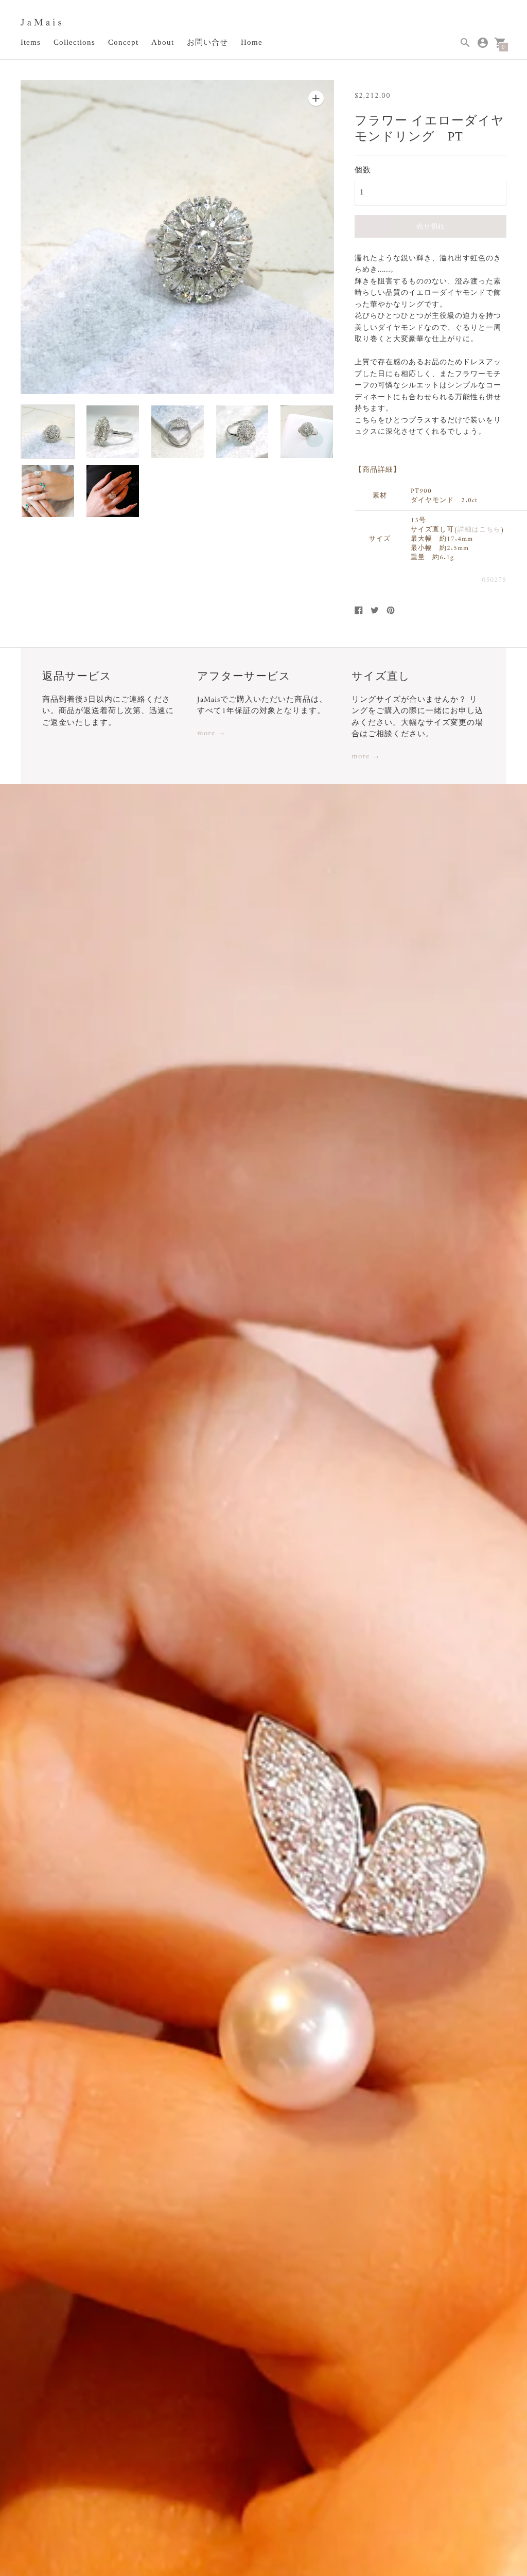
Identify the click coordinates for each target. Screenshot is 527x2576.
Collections (74, 42)
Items (31, 42)
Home (252, 42)
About (163, 42)
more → (212, 734)
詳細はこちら (479, 530)
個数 (363, 170)
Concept (123, 42)
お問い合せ (207, 42)
